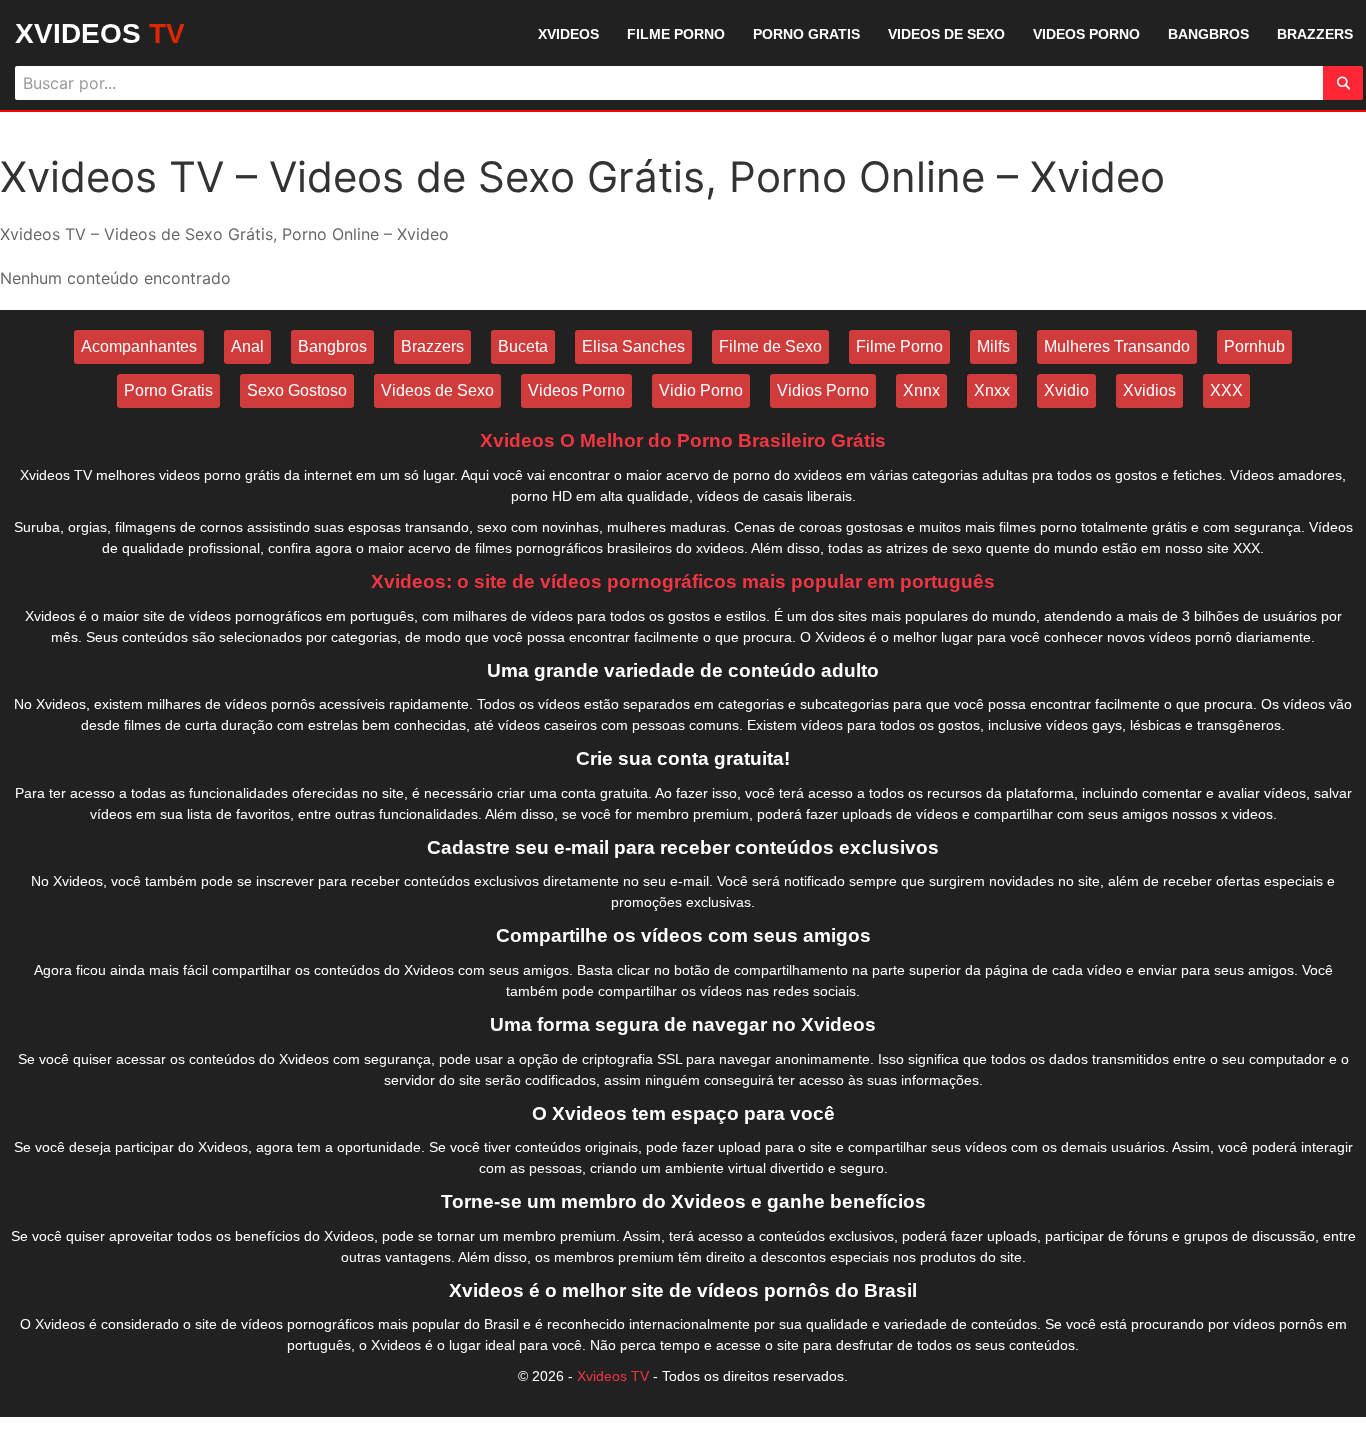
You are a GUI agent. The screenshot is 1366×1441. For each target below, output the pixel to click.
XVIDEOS (100, 33)
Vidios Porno (823, 390)
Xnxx (992, 390)
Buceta (523, 346)
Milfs (993, 346)
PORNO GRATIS (806, 34)
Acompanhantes (139, 346)
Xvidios (1149, 390)
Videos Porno (576, 390)
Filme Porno (899, 346)
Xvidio (1066, 390)
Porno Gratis (168, 390)
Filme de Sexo (770, 346)
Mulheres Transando (1117, 346)
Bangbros (332, 346)
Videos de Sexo (437, 390)
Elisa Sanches (633, 346)
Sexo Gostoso (297, 390)
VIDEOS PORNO (1086, 34)
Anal (247, 346)
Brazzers (432, 346)
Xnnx (921, 390)
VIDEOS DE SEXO (946, 34)
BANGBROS (1208, 34)
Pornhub (1254, 346)
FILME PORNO (676, 34)
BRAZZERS (1315, 34)
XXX (1226, 390)
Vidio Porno (701, 390)
